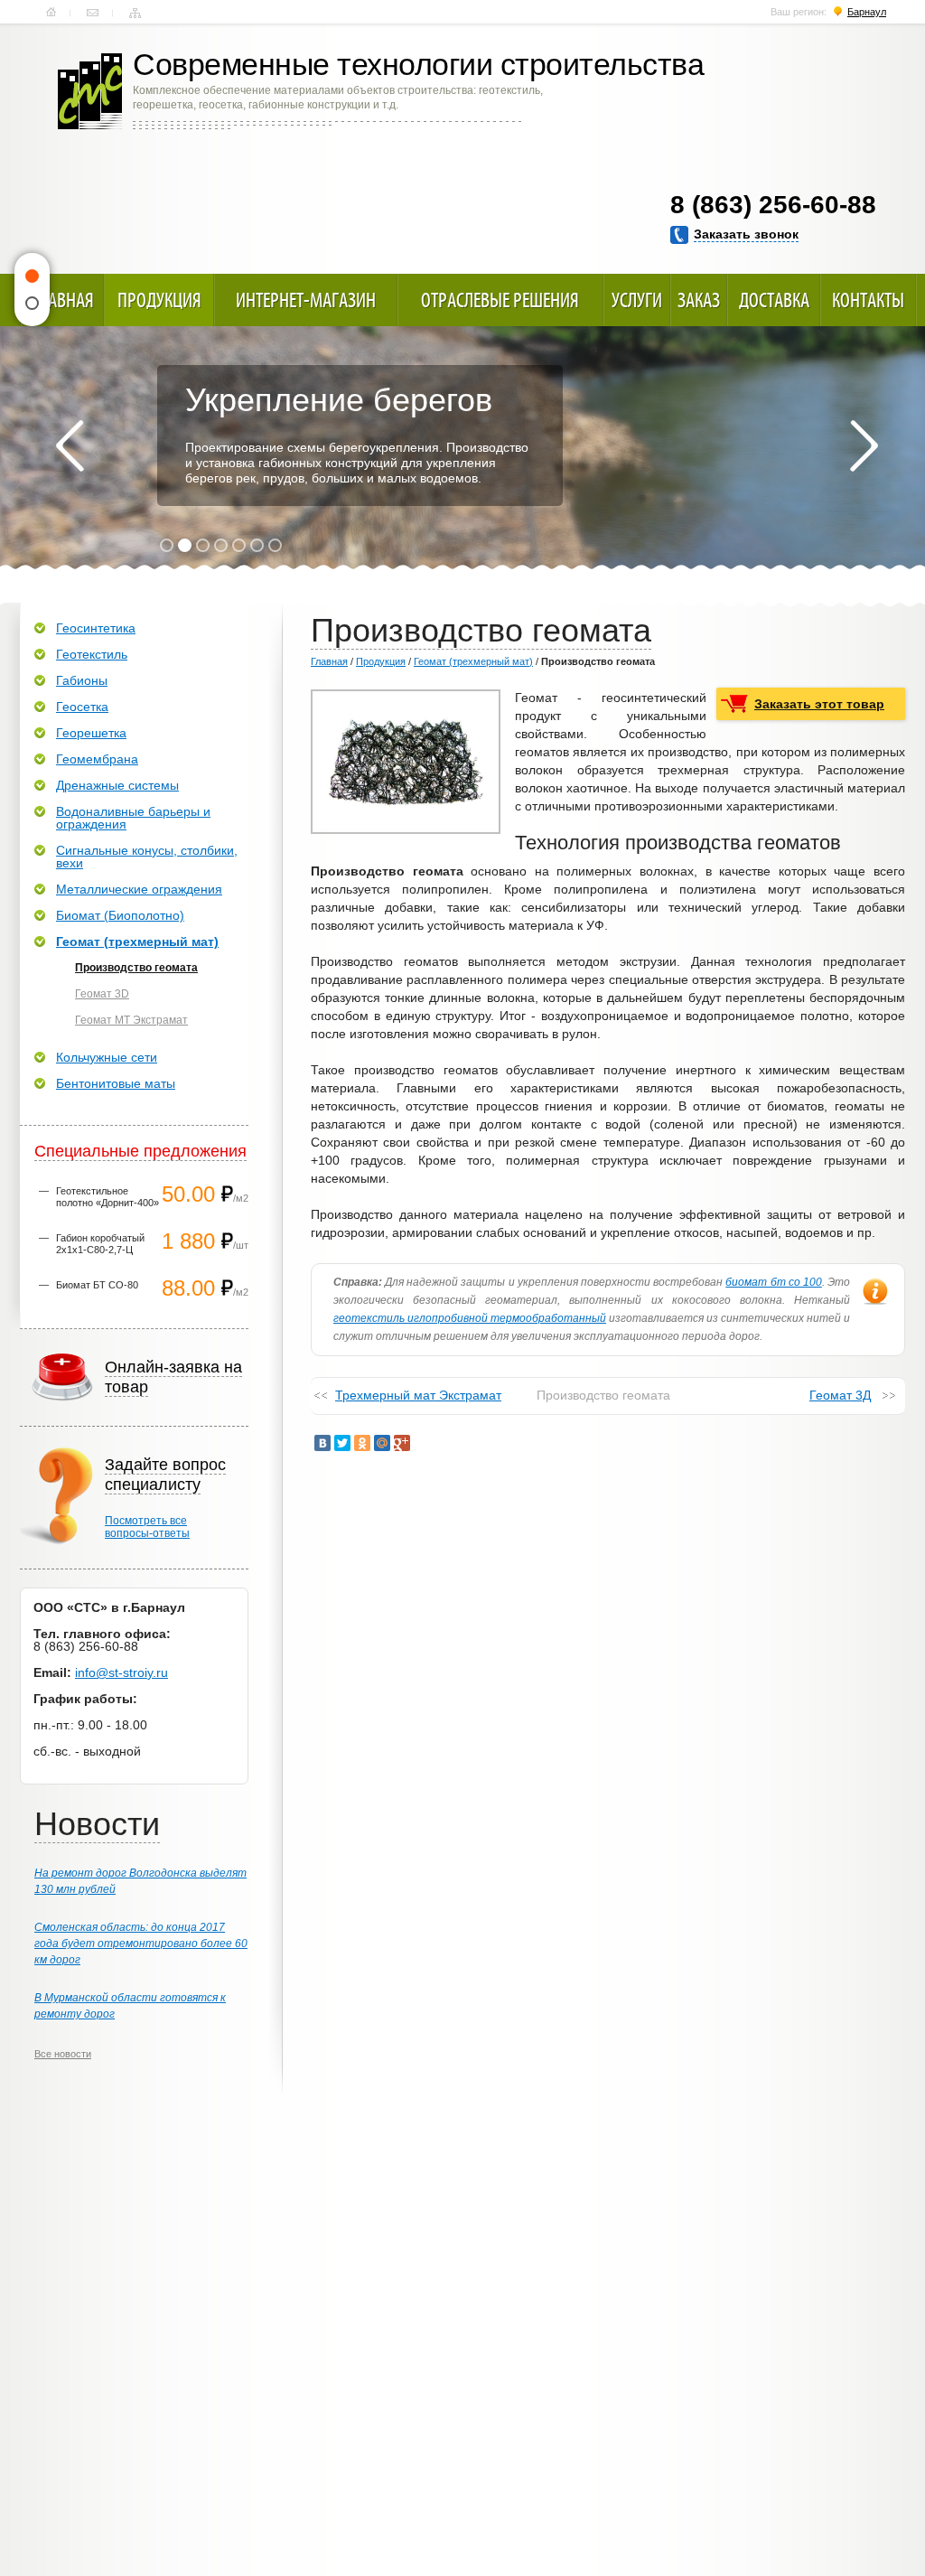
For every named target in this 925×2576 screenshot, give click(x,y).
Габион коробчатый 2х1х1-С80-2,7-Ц (100, 1244)
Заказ (699, 300)
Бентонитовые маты (116, 1083)
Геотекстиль (92, 654)
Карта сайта (135, 13)
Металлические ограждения (139, 889)
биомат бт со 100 (774, 1282)
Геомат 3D (102, 994)
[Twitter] (342, 1443)
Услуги (637, 300)
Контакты (93, 13)
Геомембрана (97, 759)
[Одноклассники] (362, 1443)
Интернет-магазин (306, 300)
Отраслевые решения (500, 300)
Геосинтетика (96, 628)
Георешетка (91, 733)
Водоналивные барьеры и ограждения (133, 818)
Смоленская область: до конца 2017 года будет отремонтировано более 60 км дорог (141, 1944)
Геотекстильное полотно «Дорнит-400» (107, 1197)
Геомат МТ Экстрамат (131, 1020)
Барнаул (867, 12)
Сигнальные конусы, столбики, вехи (147, 857)
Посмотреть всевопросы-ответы (147, 1527)
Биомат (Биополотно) (120, 915)
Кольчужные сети (107, 1057)
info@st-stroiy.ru (121, 1672)
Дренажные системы (117, 785)
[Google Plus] (402, 1443)
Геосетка (82, 707)
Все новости (63, 2054)
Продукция (159, 300)
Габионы (82, 680)
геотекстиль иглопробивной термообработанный (470, 1318)
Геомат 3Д (840, 1395)
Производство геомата (136, 968)
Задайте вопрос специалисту (165, 1475)
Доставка (774, 300)
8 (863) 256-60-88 (773, 205)
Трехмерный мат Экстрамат (418, 1395)
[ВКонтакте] (322, 1443)
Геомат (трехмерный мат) (473, 661)
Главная (51, 13)
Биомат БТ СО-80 (97, 1285)
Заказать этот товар (819, 704)
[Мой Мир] (382, 1443)
